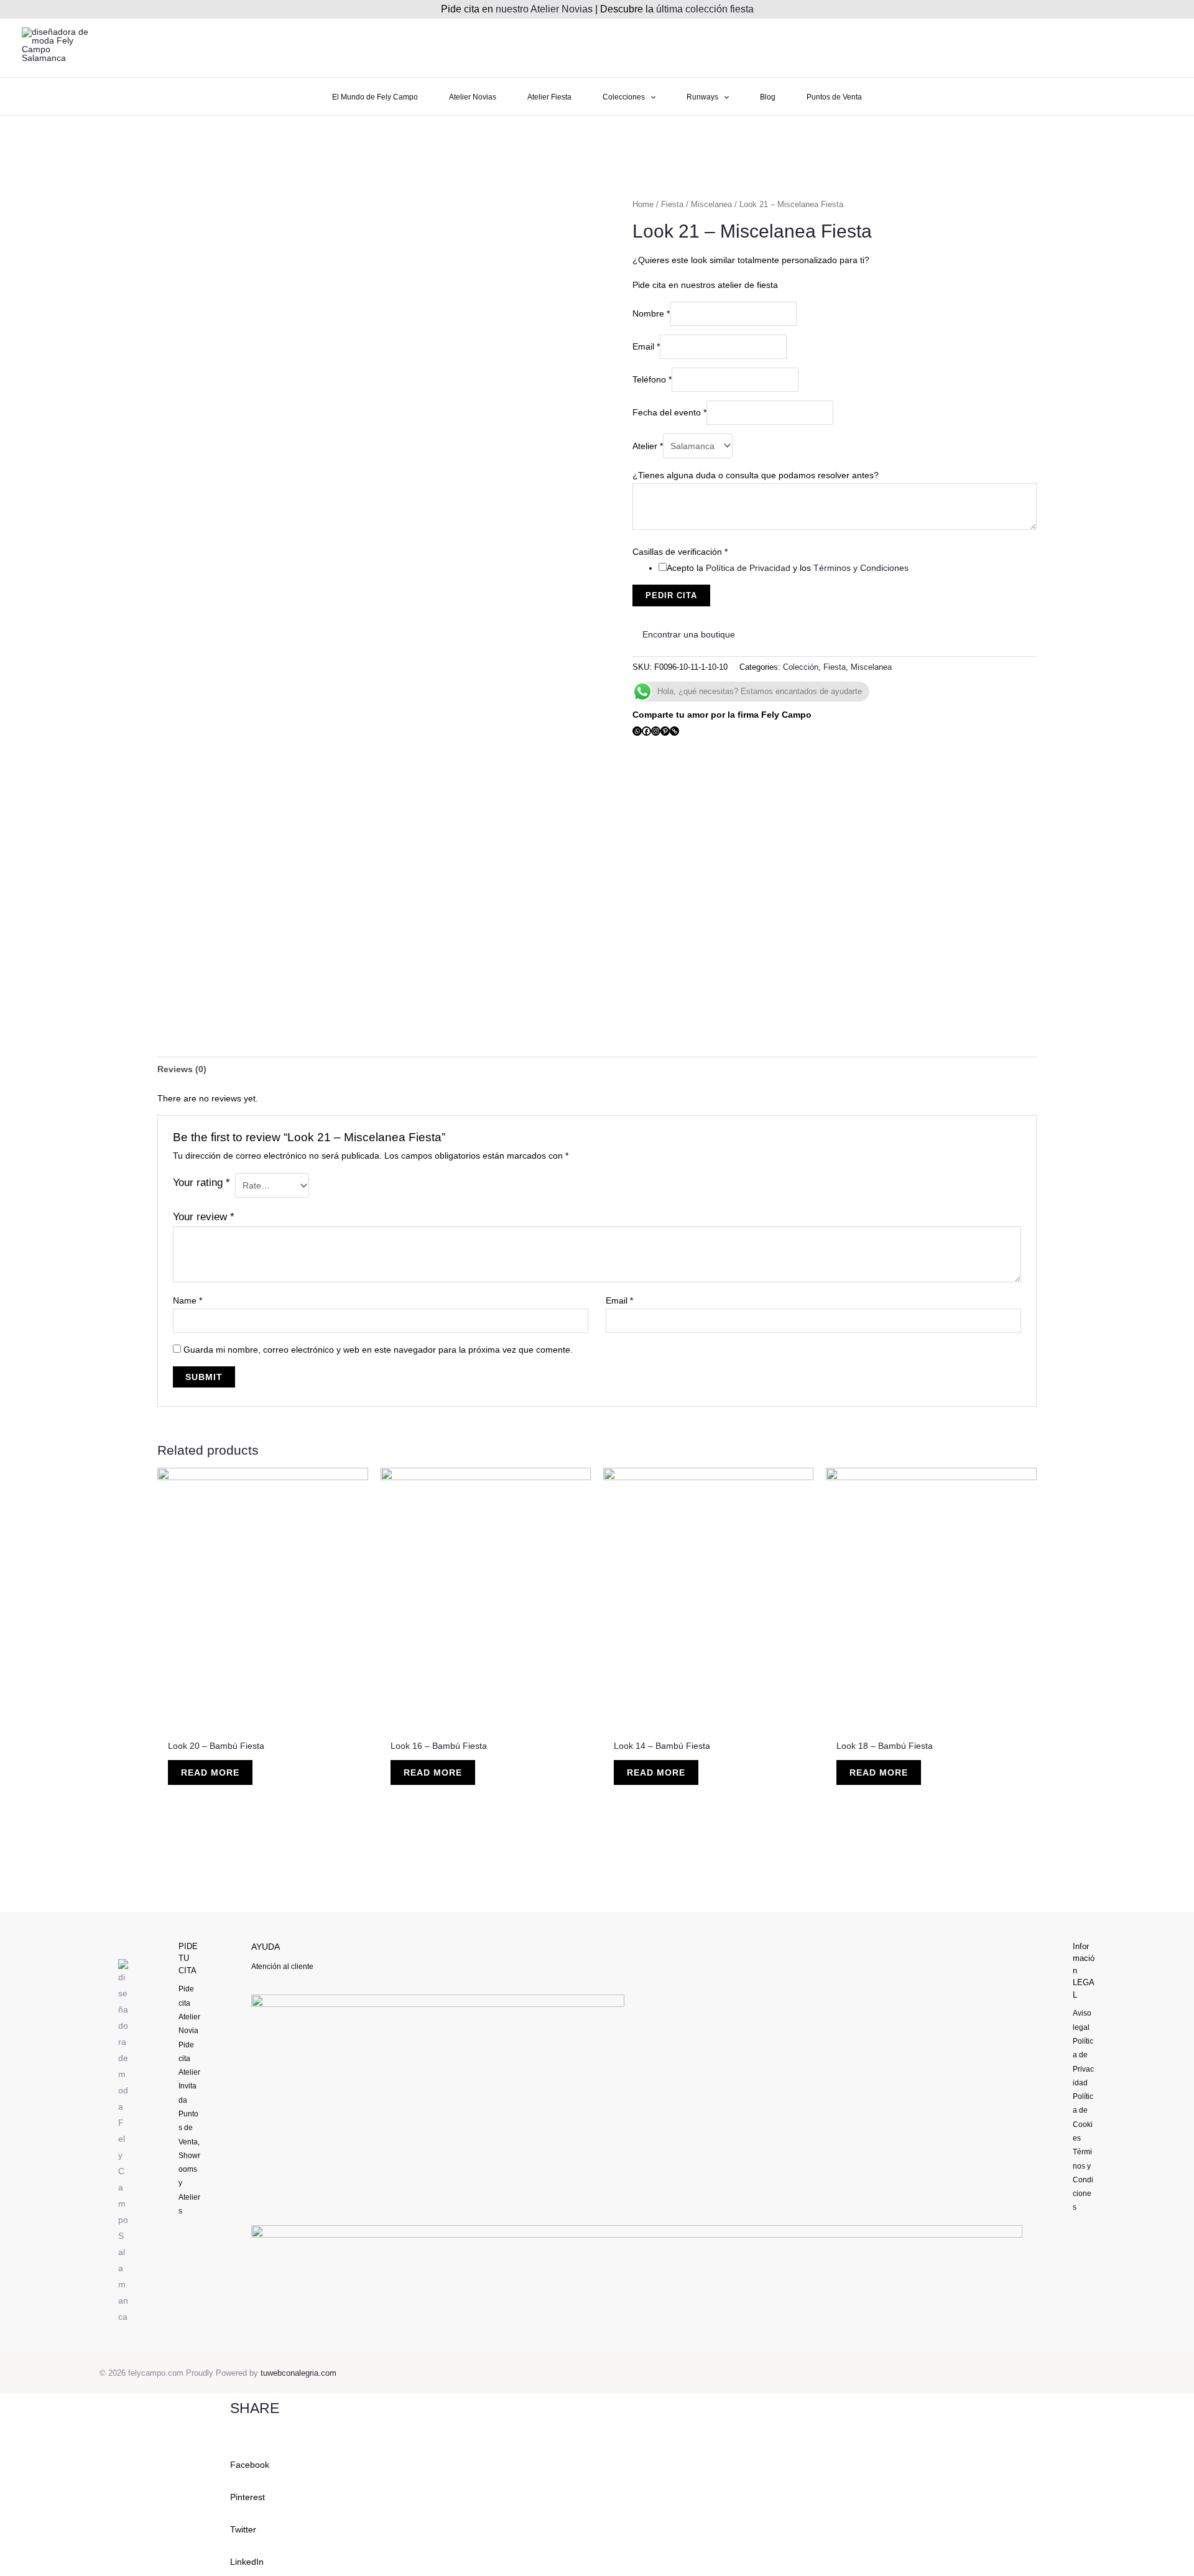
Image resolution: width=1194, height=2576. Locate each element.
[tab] (182, 1069)
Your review (204, 1217)
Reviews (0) (182, 1069)
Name (187, 1300)
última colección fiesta (705, 9)
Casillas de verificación (680, 552)
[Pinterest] (665, 731)
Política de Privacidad (748, 568)
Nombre (651, 313)
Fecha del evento (669, 412)
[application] (650, 97)
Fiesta (672, 204)
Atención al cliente (282, 1967)
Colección (801, 667)
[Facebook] (646, 731)
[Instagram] (656, 731)
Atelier (648, 446)
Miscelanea (711, 204)
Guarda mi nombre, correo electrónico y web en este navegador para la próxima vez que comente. (378, 1350)
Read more (210, 1772)
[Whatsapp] (637, 731)
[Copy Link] (674, 731)
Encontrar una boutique (687, 634)
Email (646, 346)
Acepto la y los (788, 568)
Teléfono (652, 379)
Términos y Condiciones (861, 568)
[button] (597, 2457)
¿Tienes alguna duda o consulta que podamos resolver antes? (756, 475)
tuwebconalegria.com (298, 2373)
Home (643, 204)
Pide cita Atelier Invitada (189, 2073)
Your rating (201, 1183)
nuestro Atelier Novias (544, 9)
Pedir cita (671, 595)
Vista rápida (263, 1721)
